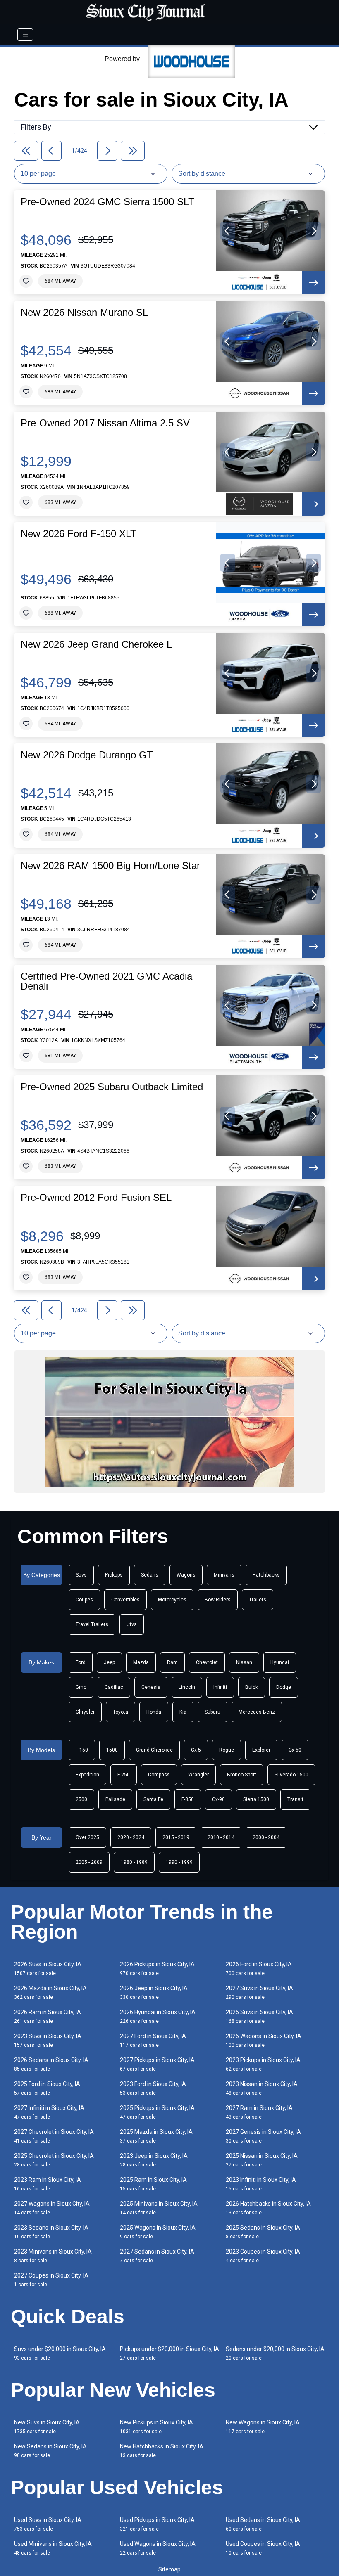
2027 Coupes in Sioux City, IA (51, 2280)
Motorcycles (172, 1600)
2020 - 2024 (131, 1837)
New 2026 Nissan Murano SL (84, 313)
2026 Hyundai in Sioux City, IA (158, 2016)
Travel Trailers (92, 1624)
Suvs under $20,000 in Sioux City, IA (60, 2353)
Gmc (81, 1687)
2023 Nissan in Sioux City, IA (262, 2088)
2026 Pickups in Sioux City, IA (157, 1969)
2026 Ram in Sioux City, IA (48, 2016)
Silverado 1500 (291, 1775)
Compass (159, 1775)
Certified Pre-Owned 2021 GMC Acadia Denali (106, 981)
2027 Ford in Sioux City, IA (153, 2040)
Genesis (151, 1687)
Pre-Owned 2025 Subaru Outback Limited (112, 1087)
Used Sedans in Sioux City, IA (263, 2524)
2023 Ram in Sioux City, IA (48, 2184)
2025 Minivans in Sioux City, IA (159, 2208)
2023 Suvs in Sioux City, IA (48, 2040)
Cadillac (114, 1687)
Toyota (121, 1712)
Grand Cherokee (154, 1750)
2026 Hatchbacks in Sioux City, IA (268, 2208)
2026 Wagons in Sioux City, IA (264, 2040)
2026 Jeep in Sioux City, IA (154, 1992)
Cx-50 (295, 1750)
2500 (81, 1799)
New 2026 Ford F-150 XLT (79, 534)
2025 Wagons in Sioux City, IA (158, 2232)
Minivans (224, 1575)
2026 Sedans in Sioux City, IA (51, 2064)
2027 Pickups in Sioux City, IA (157, 2064)
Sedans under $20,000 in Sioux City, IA (275, 2353)
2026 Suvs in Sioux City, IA (48, 1969)
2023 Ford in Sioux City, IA (153, 2088)
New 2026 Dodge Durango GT (87, 755)
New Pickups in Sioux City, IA (156, 2427)
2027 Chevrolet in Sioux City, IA (54, 2136)
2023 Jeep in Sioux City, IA (154, 2160)
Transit (295, 1799)
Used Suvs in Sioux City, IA (48, 2524)
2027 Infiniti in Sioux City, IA (49, 2112)
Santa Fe (153, 1799)
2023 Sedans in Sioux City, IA (51, 2232)
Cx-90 (218, 1799)
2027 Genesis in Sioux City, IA (263, 2136)
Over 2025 (87, 1837)
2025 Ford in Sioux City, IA (47, 2088)
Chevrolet (207, 1662)
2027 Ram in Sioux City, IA (259, 2112)
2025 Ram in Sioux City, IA (153, 2184)
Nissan (244, 1662)
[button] (228, 231)
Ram (172, 1662)
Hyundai (280, 1662)
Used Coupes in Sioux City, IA (263, 2548)
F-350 (188, 1799)
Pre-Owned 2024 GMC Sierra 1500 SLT (107, 202)
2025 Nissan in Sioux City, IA (262, 2160)
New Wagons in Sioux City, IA (263, 2427)
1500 (112, 1750)
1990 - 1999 (179, 1862)
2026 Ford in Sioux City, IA (259, 1969)
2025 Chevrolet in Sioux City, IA (54, 2160)
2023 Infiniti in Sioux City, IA (261, 2184)
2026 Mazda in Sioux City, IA (50, 1992)
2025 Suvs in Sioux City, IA (259, 2016)
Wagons (186, 1575)
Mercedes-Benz (257, 1712)
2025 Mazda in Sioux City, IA (156, 2136)
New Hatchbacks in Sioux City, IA (162, 2451)
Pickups (114, 1575)
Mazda (141, 1662)
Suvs (81, 1575)
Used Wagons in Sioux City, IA (158, 2548)
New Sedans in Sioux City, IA (50, 2451)
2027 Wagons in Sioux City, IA (52, 2208)
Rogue (227, 1750)
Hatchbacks (266, 1575)
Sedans (150, 1575)
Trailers (258, 1600)
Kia (183, 1712)
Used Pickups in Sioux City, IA (157, 2524)
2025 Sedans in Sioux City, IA (263, 2232)
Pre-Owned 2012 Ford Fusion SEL (96, 1198)
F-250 (124, 1775)
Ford (81, 1662)
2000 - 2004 (266, 1837)
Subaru (212, 1712)
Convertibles (125, 1600)
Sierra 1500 (256, 1799)
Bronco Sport (242, 1775)
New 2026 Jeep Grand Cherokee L (96, 644)
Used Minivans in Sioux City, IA (53, 2548)
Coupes (84, 1600)
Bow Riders (218, 1600)
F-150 (82, 1750)
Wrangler (198, 1775)
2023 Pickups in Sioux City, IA (263, 2064)
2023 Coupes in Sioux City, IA (263, 2256)
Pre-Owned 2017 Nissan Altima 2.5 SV (105, 423)
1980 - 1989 (134, 1862)
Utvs (132, 1624)
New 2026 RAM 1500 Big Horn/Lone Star (110, 866)
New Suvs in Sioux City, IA (47, 2427)
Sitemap (169, 2569)
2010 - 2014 (221, 1837)
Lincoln (187, 1687)
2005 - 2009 (89, 1862)
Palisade (115, 1799)
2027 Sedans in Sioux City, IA (157, 2256)
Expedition (87, 1775)
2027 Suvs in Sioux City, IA (259, 1992)
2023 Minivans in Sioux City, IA (53, 2256)
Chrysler (85, 1712)
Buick (252, 1687)
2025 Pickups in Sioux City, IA (157, 2112)
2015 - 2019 (176, 1837)
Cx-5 (196, 1750)
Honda (154, 1712)
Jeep (109, 1662)
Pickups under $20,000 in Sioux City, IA (169, 2353)
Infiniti (220, 1687)
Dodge (284, 1687)
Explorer (261, 1750)
